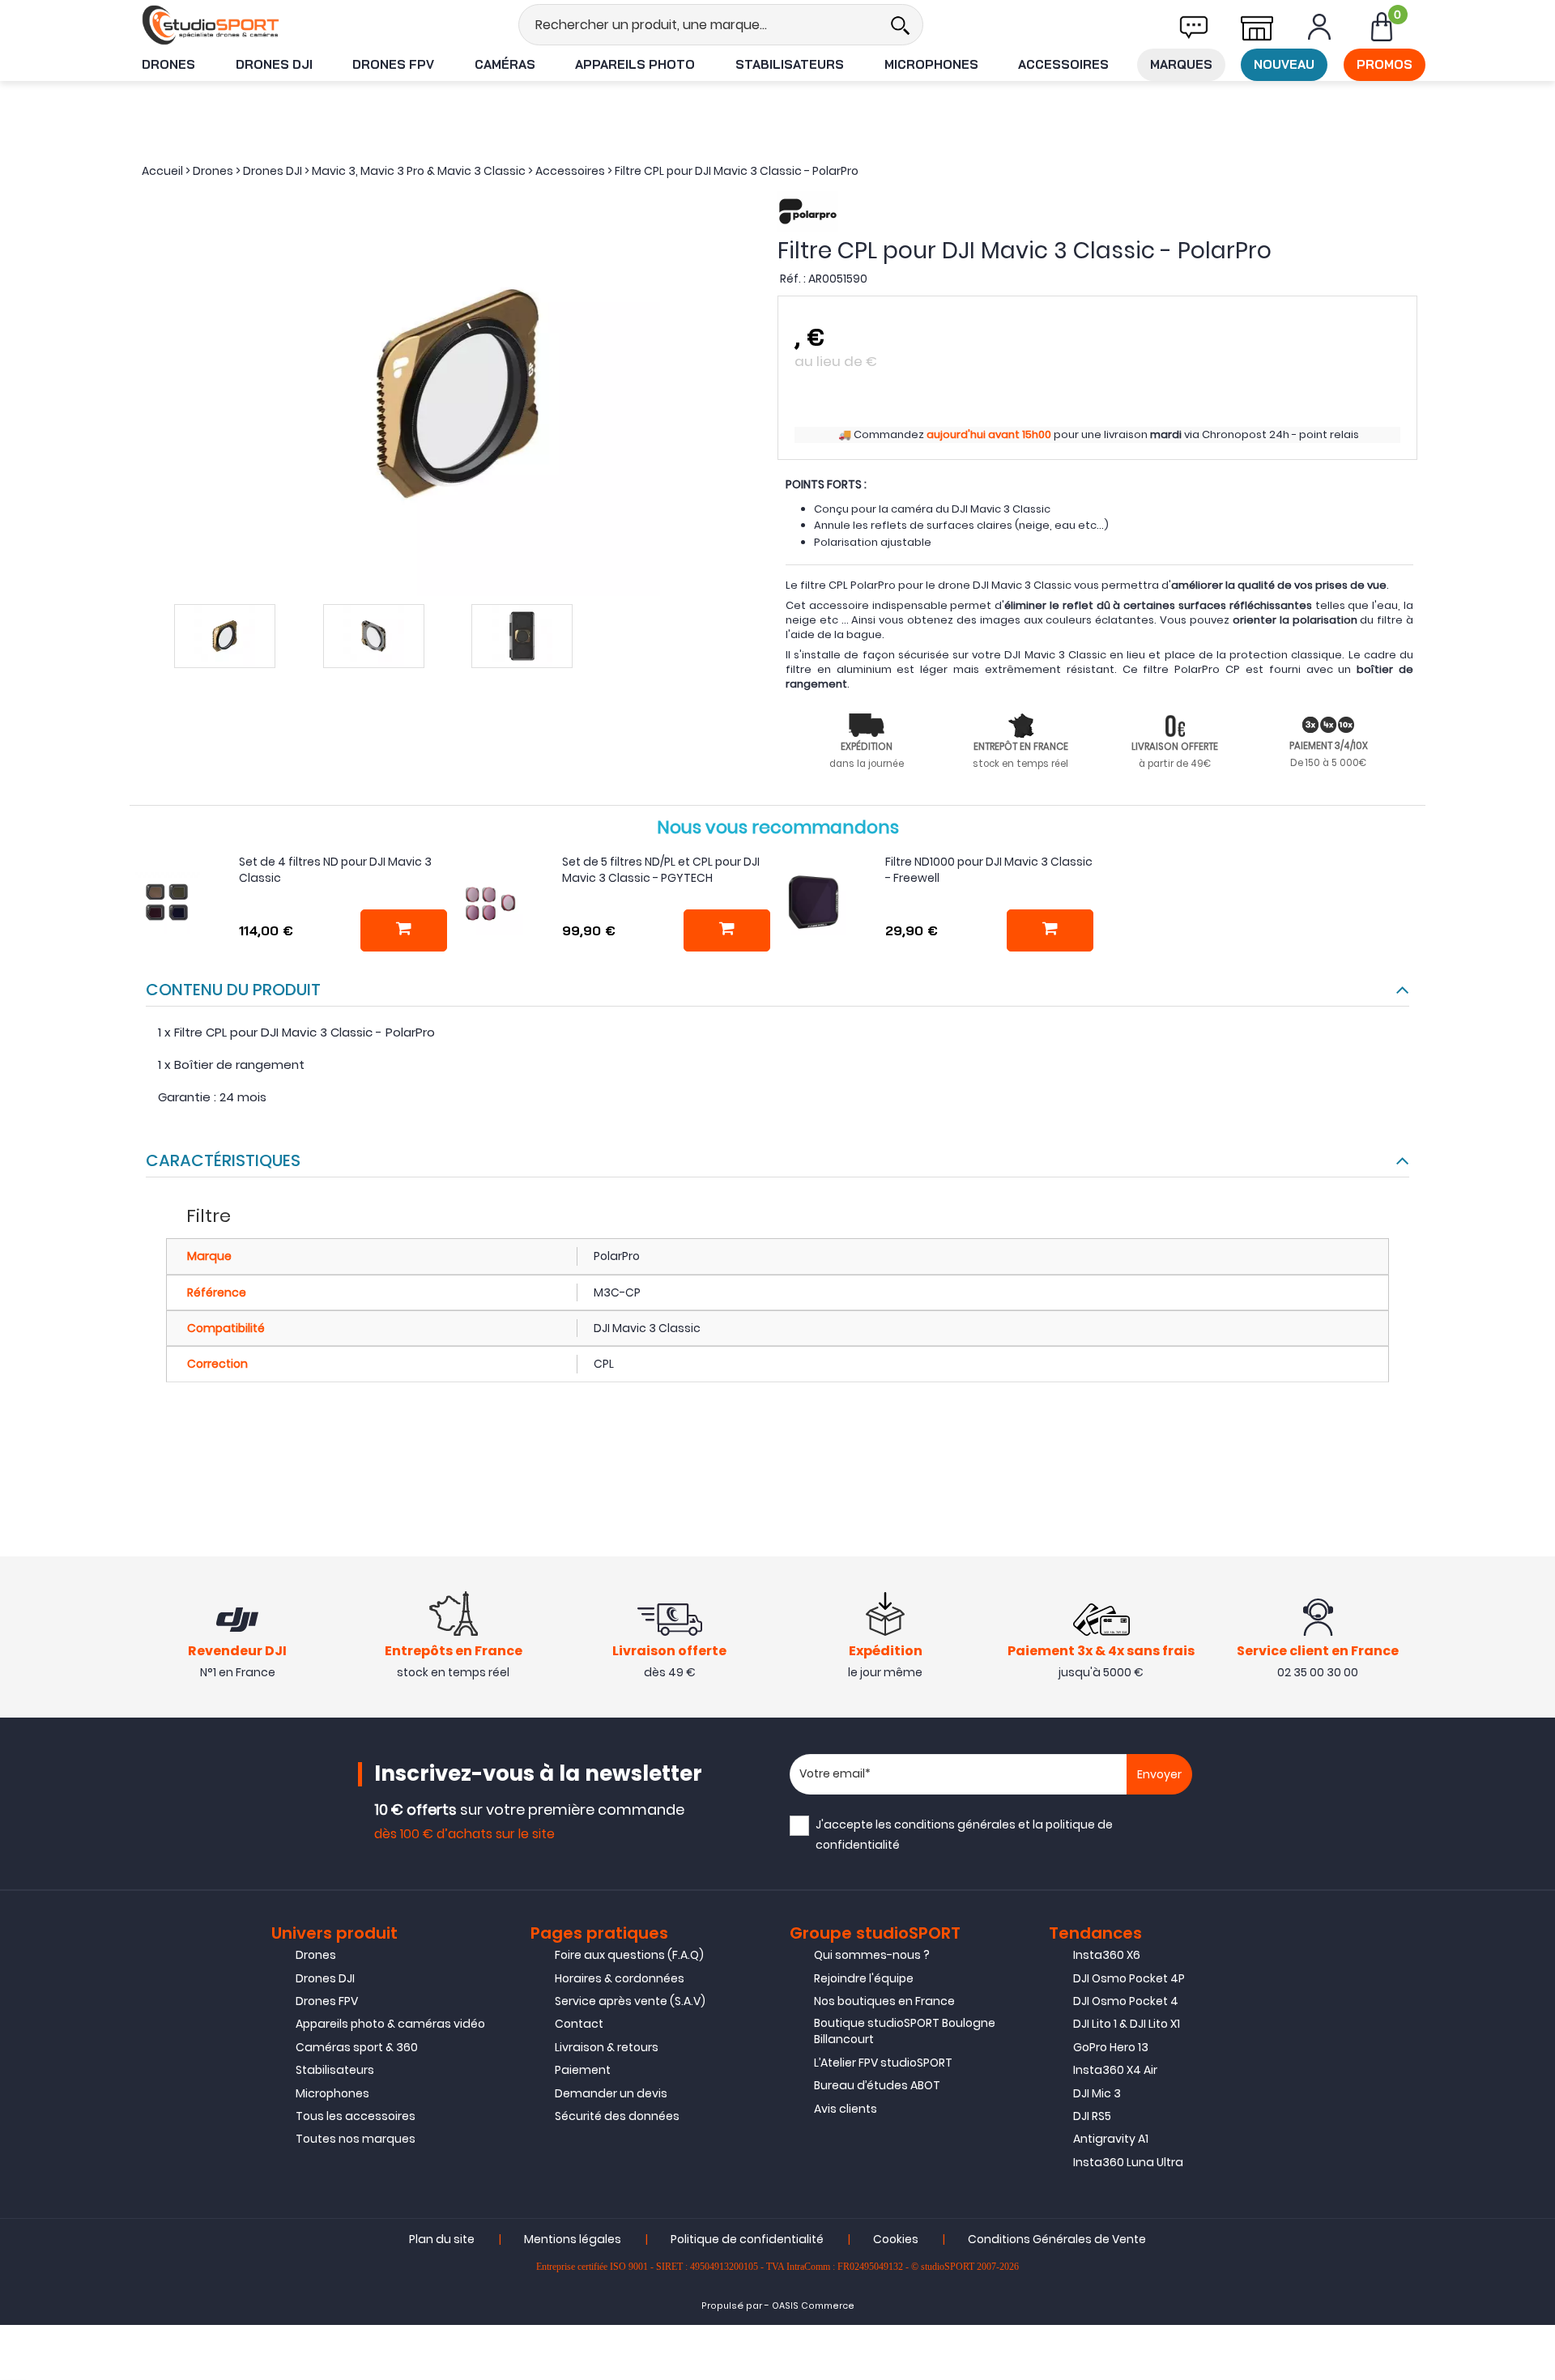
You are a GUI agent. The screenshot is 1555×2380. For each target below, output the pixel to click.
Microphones (931, 64)
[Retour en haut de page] (1535, 1650)
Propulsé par (732, 2306)
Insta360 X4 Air (1115, 2070)
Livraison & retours (607, 2047)
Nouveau (1284, 64)
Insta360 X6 (1107, 1955)
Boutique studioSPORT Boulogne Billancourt (905, 2031)
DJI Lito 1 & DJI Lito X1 (1127, 2024)
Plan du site (442, 2239)
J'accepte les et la (964, 1835)
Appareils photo (635, 64)
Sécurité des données (617, 2116)
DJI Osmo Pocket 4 (1126, 2001)
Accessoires (1063, 64)
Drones (168, 64)
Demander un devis (611, 2093)
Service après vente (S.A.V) (630, 2001)
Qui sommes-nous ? (872, 1955)
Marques (1181, 64)
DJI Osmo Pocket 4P (1129, 1978)
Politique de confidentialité (747, 2239)
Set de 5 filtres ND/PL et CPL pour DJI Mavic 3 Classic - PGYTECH (661, 870)
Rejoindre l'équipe (864, 1978)
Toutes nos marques (356, 2139)
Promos (1385, 64)
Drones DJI (274, 64)
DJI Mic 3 (1097, 2093)
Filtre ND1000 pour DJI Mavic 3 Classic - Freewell (989, 870)
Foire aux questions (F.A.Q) (629, 1955)
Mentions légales (573, 2239)
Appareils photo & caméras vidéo (390, 2024)
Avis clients (846, 2109)
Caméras (505, 64)
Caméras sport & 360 (357, 2047)
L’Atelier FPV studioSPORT (883, 2063)
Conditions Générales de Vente (1057, 2239)
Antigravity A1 (1111, 2139)
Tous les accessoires (356, 2116)
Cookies (896, 2239)
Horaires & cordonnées (620, 1978)
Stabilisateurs (790, 64)
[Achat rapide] (404, 930)
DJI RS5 (1092, 2116)
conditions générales (955, 1824)
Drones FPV (393, 64)
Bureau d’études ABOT (877, 2085)
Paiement (583, 2070)
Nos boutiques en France (884, 2001)
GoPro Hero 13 (1111, 2047)
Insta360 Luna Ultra (1128, 2162)
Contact (579, 2024)
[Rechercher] (900, 25)
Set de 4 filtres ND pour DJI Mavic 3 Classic (335, 870)
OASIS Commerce (813, 2306)
